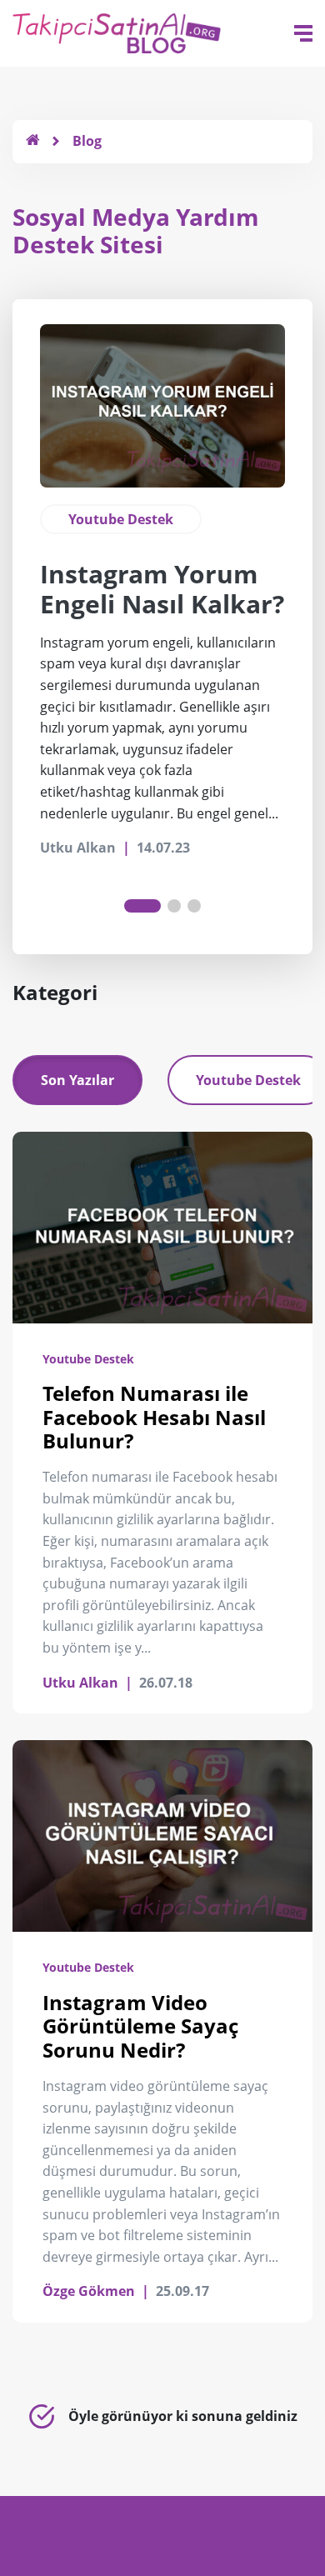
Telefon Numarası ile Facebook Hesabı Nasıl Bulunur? (154, 1417)
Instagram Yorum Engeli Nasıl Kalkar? (162, 589)
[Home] (32, 141)
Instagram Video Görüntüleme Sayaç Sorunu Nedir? (140, 2026)
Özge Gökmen (89, 2291)
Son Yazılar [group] (77, 1080)
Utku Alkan (80, 1683)
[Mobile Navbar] (303, 33)
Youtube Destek (121, 519)
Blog (87, 141)
